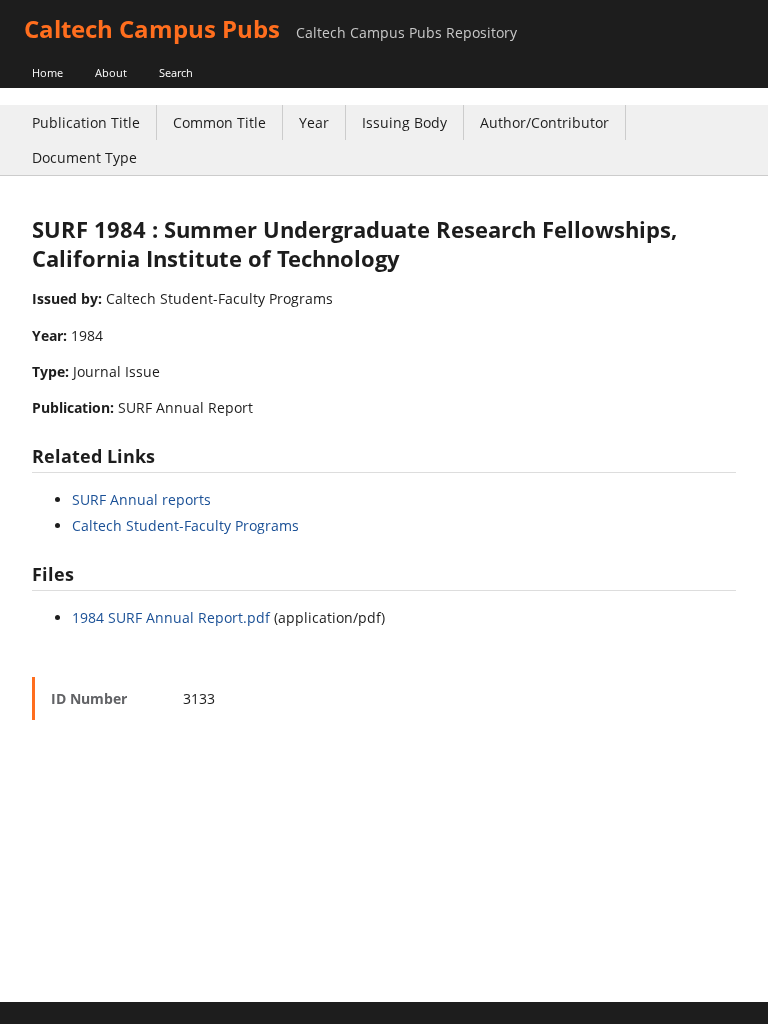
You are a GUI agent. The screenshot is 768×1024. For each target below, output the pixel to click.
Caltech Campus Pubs (152, 28)
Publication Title (86, 122)
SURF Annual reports (141, 499)
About (111, 72)
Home (47, 72)
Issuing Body (404, 122)
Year (314, 122)
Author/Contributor (544, 122)
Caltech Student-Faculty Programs (185, 525)
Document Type (84, 157)
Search (176, 72)
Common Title (219, 122)
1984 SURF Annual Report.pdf (171, 617)
